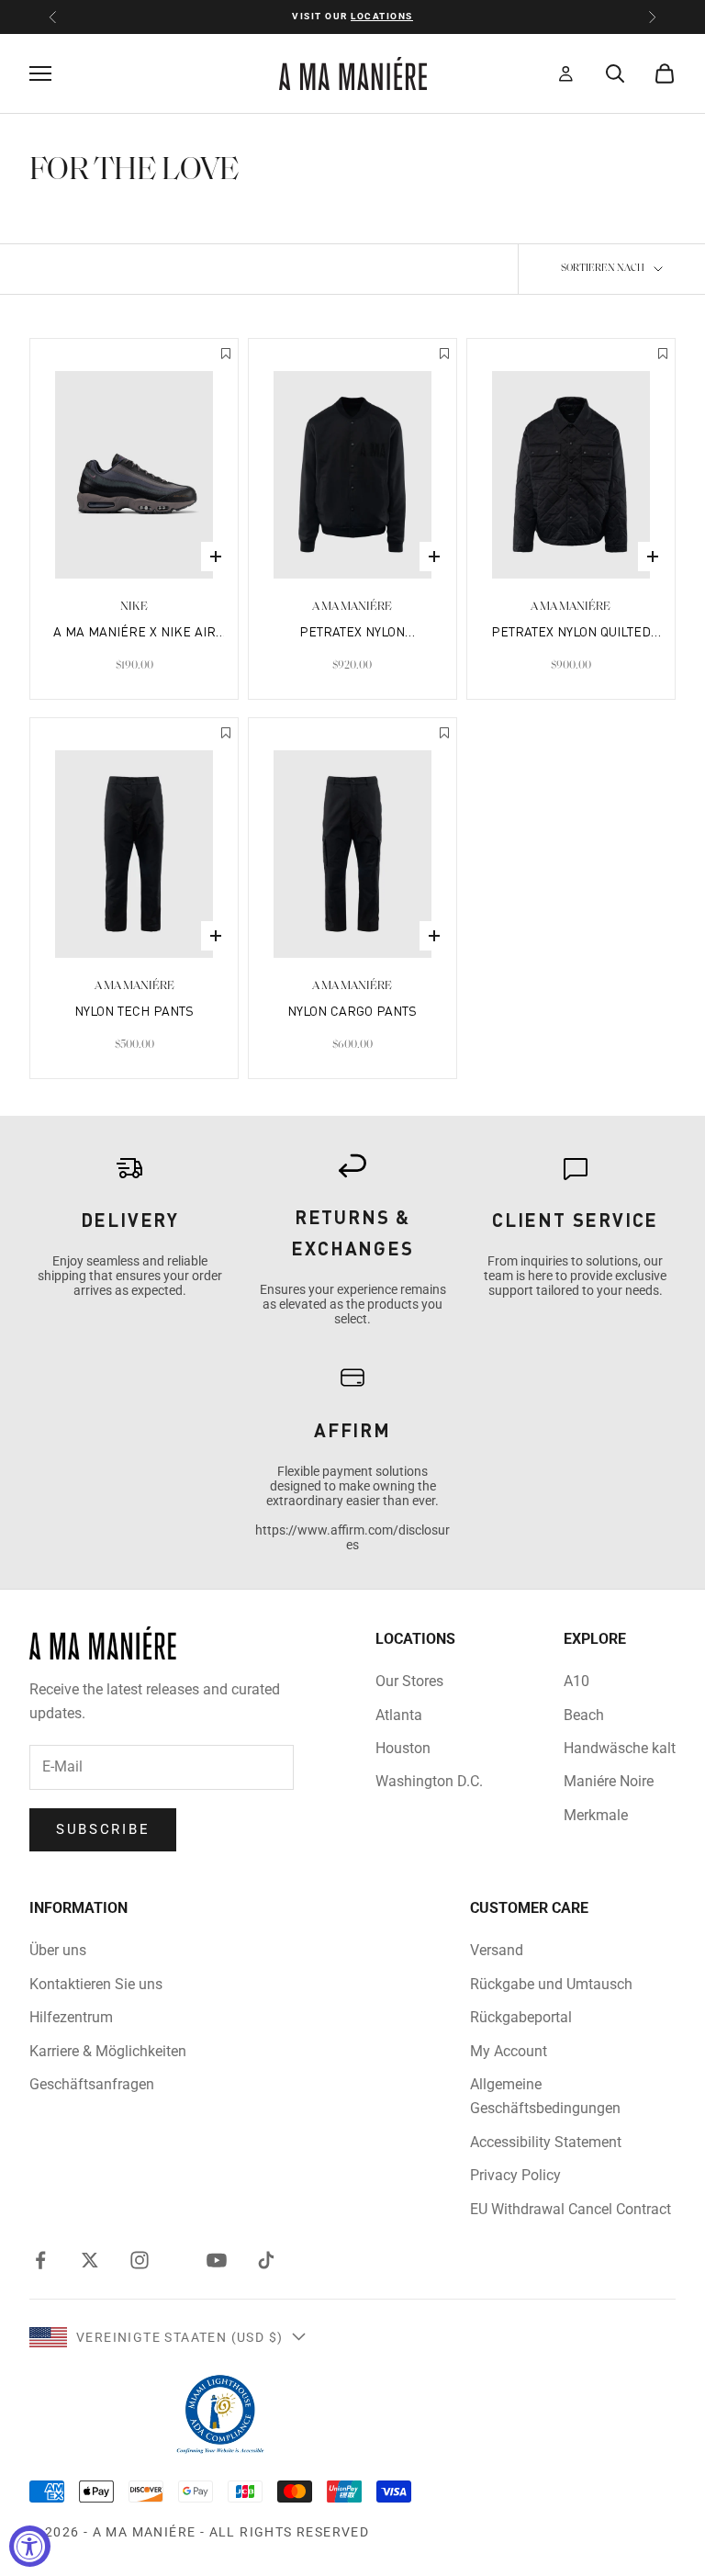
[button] (226, 355)
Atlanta (399, 1715)
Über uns (58, 1950)
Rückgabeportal (521, 2017)
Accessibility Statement (546, 2142)
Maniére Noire (609, 1781)
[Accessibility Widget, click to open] (30, 2546)
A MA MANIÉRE (352, 607)
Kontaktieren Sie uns (96, 1984)
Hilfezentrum (71, 2017)
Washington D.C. (429, 1781)
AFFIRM (352, 1430)
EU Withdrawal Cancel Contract (571, 2209)
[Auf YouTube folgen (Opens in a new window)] (217, 2260)
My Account (509, 2051)
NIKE (134, 607)
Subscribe (103, 1829)
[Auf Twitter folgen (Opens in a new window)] (90, 2260)
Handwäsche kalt (620, 1748)
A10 (576, 1681)
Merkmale (596, 1815)
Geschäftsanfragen (92, 2084)
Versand (497, 1950)
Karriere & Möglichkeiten (108, 2051)
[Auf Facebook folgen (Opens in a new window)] (40, 2260)
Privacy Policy (515, 2175)
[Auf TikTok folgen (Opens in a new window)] (266, 2260)
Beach (584, 1715)
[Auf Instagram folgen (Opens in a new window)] (140, 2260)
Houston (403, 1748)
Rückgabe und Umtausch (551, 1984)
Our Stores (409, 1681)
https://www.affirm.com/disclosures (352, 1537)
